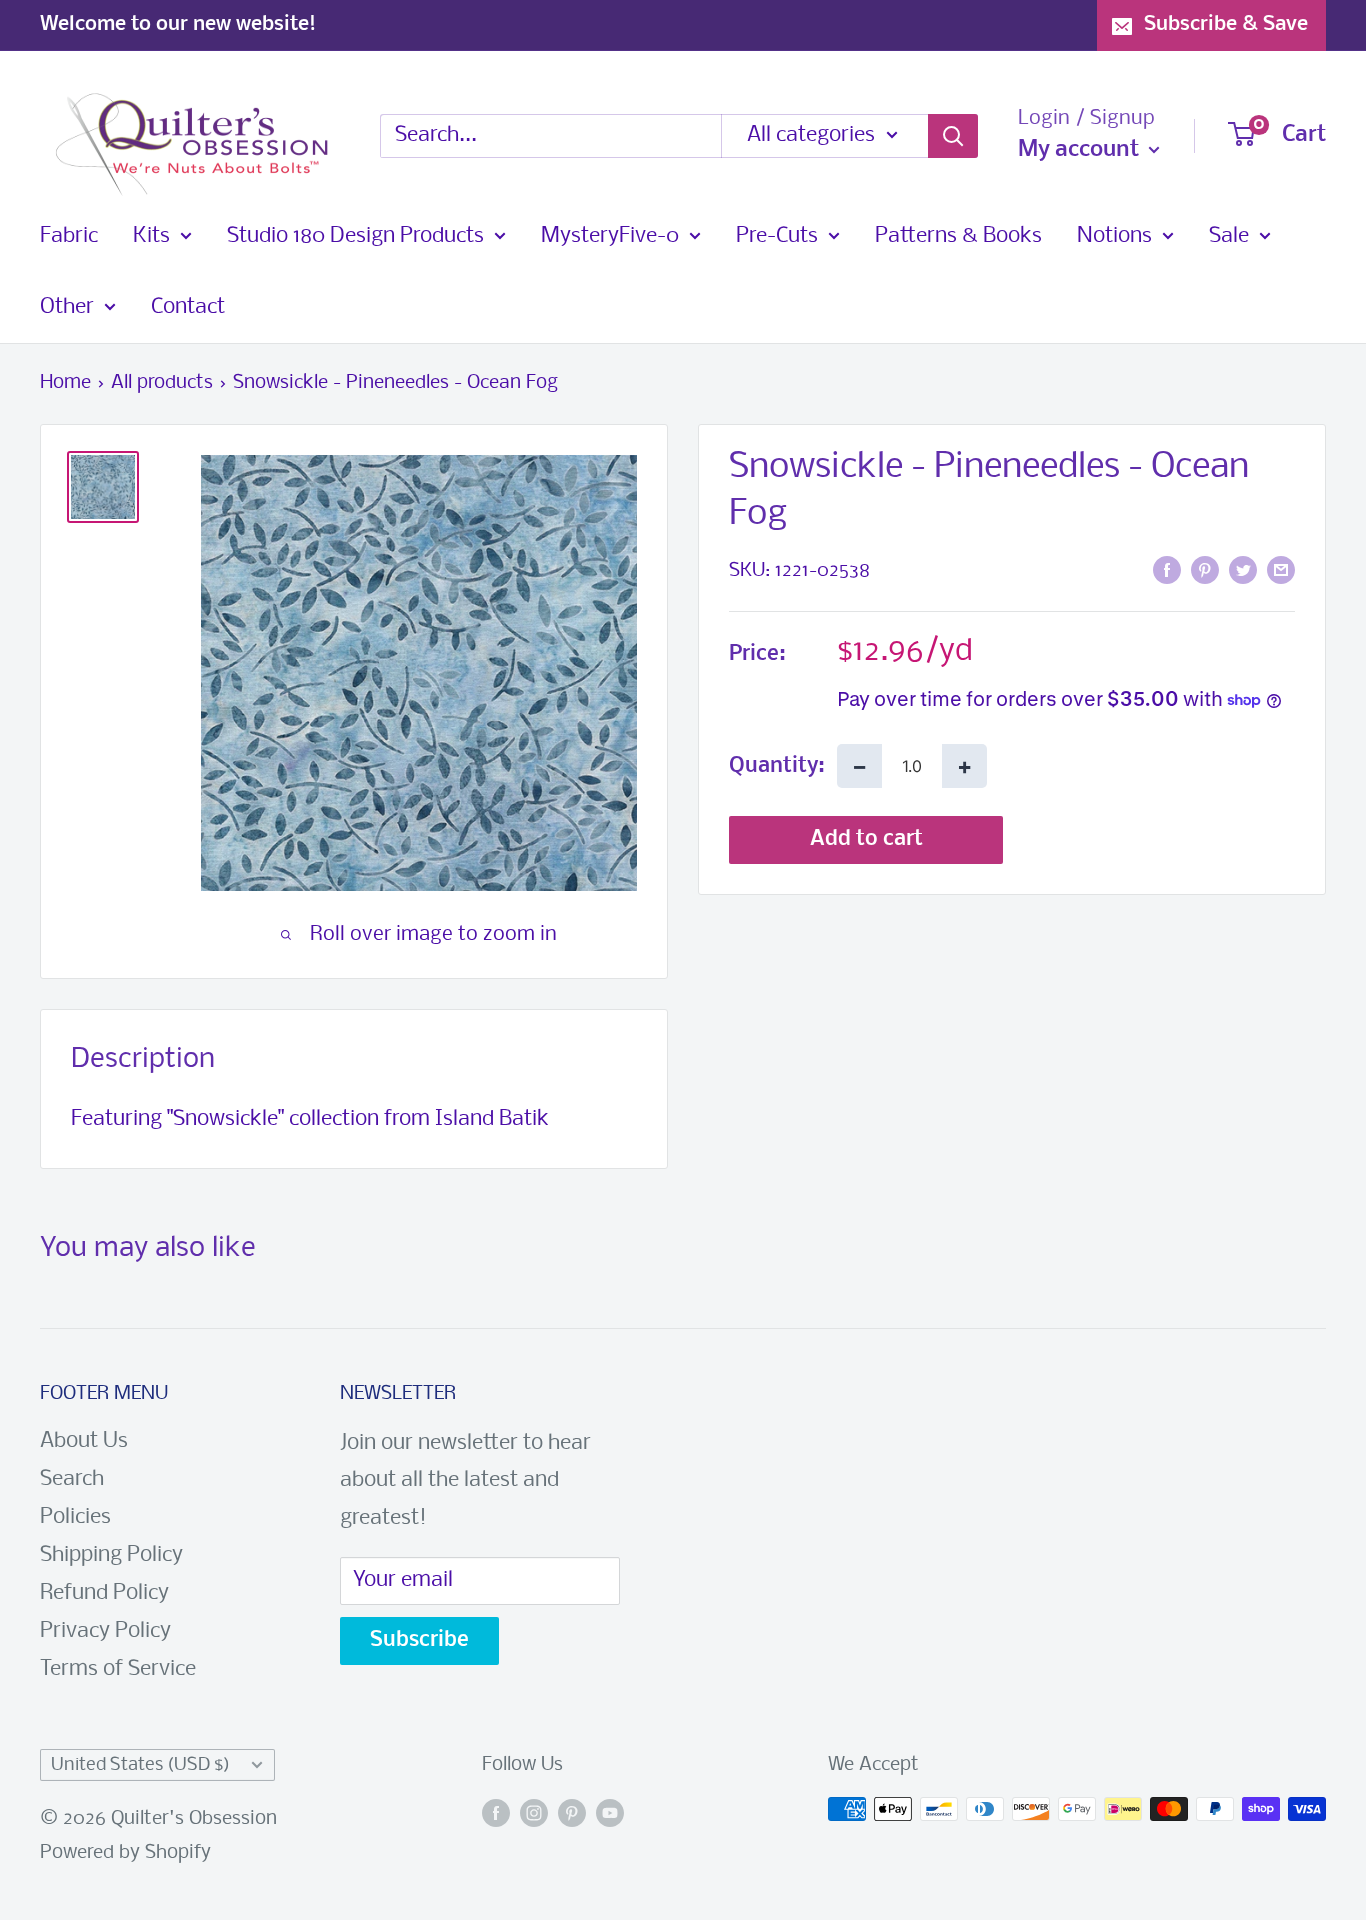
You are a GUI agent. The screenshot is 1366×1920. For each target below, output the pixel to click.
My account (1081, 150)
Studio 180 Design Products (355, 236)
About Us (84, 1441)
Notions (1114, 236)
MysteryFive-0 (610, 236)
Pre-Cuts (777, 236)
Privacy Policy (105, 1631)
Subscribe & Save (1226, 24)
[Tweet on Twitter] (1243, 570)
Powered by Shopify (125, 1853)
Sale (1229, 236)
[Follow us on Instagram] (534, 1814)
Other (67, 307)
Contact (188, 307)
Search (72, 1479)
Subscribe (419, 1640)
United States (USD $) (140, 1765)
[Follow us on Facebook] (496, 1814)
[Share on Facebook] (1167, 570)
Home (65, 383)
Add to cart (866, 839)
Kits (151, 236)
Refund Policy (104, 1593)
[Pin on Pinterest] (1205, 570)
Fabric (69, 236)
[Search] (953, 136)
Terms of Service (118, 1669)
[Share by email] (1281, 570)
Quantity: (777, 766)
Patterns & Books (958, 236)
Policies (75, 1517)
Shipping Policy (111, 1555)
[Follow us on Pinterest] (572, 1814)
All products (162, 383)
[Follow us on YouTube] (610, 1814)
